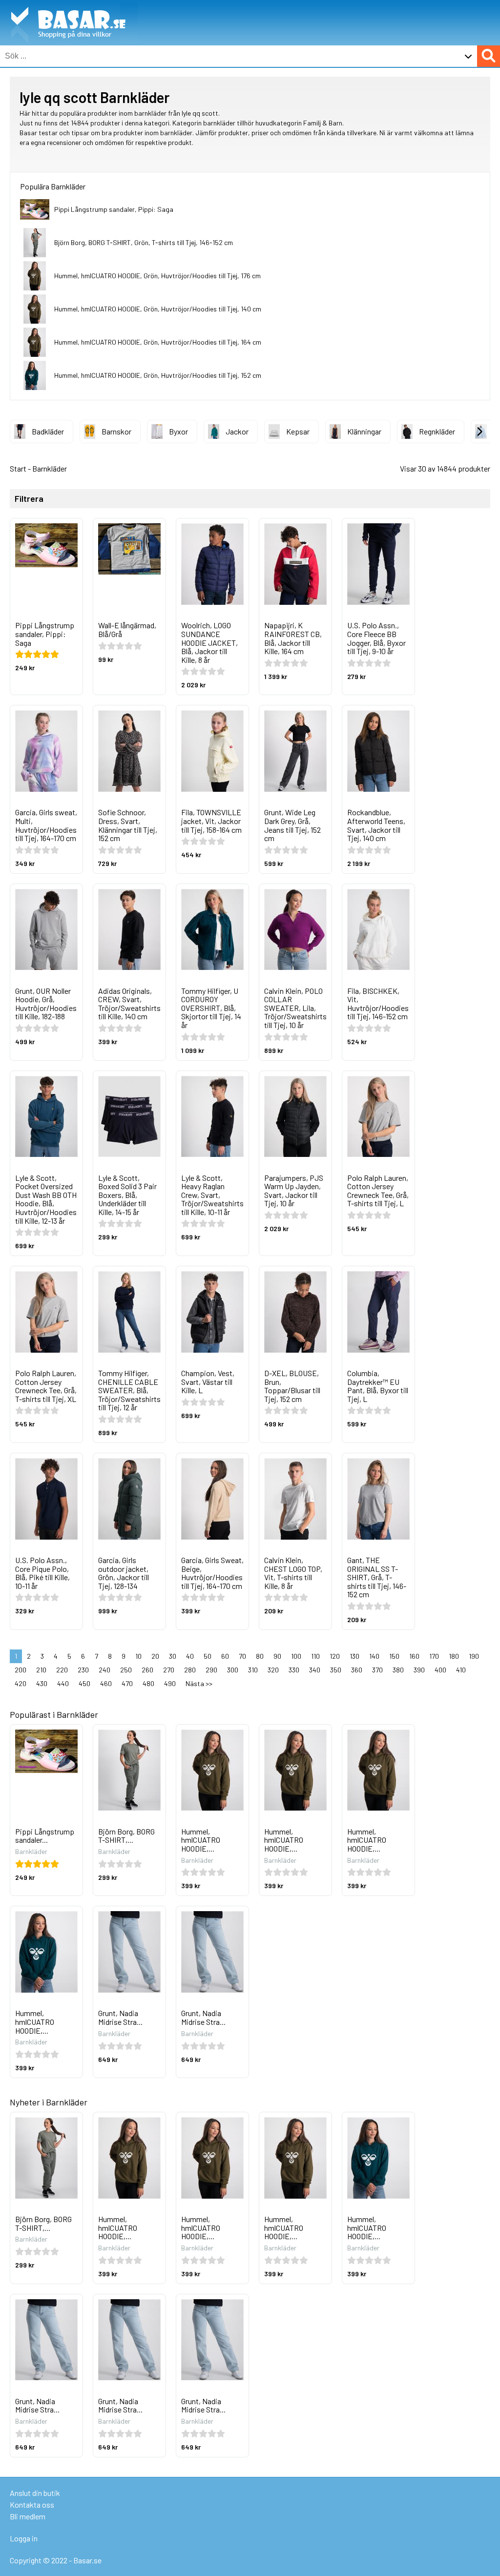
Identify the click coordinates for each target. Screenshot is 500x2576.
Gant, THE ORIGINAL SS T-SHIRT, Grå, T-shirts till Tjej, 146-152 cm (377, 1577)
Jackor (237, 431)
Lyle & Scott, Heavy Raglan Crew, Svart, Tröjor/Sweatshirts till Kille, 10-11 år (212, 1195)
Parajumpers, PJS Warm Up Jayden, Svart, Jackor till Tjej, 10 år (294, 1191)
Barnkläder (50, 468)
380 (398, 1670)
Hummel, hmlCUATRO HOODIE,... (201, 1840)
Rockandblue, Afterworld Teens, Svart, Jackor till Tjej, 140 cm (376, 825)
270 (169, 1670)
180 (454, 1656)
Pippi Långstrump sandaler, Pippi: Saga (114, 209)
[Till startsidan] (69, 5)
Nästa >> (199, 1683)
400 (440, 1670)
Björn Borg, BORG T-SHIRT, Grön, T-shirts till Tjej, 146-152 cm (144, 242)
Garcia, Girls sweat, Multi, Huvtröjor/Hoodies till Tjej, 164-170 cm (46, 825)
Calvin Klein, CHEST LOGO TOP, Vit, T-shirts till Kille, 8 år (293, 1573)
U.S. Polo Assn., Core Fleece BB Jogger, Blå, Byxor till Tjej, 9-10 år (376, 638)
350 (336, 1670)
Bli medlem (28, 2516)
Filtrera (29, 499)
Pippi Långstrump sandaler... (45, 1836)
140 (374, 1656)
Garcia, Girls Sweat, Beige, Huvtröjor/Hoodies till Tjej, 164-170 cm (212, 1573)
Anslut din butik (35, 2493)
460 (106, 1683)
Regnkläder (437, 431)
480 (148, 1683)
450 (84, 1683)
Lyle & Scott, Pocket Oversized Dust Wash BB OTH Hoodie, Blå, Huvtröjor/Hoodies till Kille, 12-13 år (46, 1199)
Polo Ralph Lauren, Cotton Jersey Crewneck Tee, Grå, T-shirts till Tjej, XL (46, 1386)
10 (138, 1656)
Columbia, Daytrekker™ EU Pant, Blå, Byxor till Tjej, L (378, 1386)
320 (273, 1670)
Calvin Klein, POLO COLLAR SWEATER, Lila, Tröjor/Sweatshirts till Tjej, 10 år (295, 1008)
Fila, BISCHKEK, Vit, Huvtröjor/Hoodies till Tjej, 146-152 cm (378, 1004)
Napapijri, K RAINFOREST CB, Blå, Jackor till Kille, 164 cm (293, 638)
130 (354, 1656)
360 (357, 1670)
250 (126, 1670)
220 (62, 1670)
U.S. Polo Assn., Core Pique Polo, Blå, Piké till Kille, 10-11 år (42, 1573)
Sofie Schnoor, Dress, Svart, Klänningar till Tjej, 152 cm (128, 825)
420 (21, 1683)
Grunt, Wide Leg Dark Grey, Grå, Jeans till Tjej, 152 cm (292, 825)
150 (394, 1656)
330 (294, 1670)
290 (211, 1670)
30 (173, 1656)
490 (170, 1683)
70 (242, 1656)
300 (233, 1670)
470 (127, 1683)
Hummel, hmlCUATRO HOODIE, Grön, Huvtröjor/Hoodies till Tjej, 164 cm (158, 342)
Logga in (24, 2538)
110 (315, 1656)
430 (42, 1683)
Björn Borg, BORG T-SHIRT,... (126, 1836)
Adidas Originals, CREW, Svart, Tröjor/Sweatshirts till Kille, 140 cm (129, 1004)
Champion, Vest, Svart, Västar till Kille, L (208, 1381)
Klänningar (364, 431)
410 (461, 1670)
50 (208, 1656)
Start (18, 468)
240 (104, 1670)
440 (63, 1683)
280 (190, 1670)
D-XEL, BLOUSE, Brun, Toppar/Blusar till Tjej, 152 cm (292, 1386)
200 (21, 1670)
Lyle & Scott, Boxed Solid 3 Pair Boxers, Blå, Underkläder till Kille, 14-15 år (127, 1195)
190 (474, 1656)
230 (83, 1670)
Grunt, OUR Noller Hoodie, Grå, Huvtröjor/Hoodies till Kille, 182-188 (46, 1004)
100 (296, 1656)
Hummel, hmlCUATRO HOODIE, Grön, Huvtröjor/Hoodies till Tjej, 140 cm (158, 309)
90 (277, 1656)
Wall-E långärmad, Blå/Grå (127, 629)
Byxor (178, 431)
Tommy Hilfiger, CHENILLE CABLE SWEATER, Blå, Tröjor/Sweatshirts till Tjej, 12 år (129, 1390)
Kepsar (298, 431)
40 (190, 1656)
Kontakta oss (32, 2504)
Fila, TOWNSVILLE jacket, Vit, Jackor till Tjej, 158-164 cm (211, 821)
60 (225, 1656)
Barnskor (116, 431)
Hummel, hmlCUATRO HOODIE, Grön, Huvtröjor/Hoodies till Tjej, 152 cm (158, 375)
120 (335, 1656)
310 (253, 1670)
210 (41, 1670)
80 (260, 1656)
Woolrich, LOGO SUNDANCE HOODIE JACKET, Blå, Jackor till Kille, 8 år (209, 642)
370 (377, 1670)
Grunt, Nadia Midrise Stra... (120, 2017)
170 (434, 1656)
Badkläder (48, 431)
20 (155, 1656)
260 (147, 1670)
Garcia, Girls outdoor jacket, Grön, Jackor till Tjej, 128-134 (124, 1573)
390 (419, 1670)
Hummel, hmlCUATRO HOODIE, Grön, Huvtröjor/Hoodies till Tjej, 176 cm (157, 276)
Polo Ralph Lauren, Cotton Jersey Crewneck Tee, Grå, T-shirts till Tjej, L (378, 1191)
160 (414, 1656)
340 (315, 1670)
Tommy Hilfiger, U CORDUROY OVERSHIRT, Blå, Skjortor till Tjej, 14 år (211, 1008)
